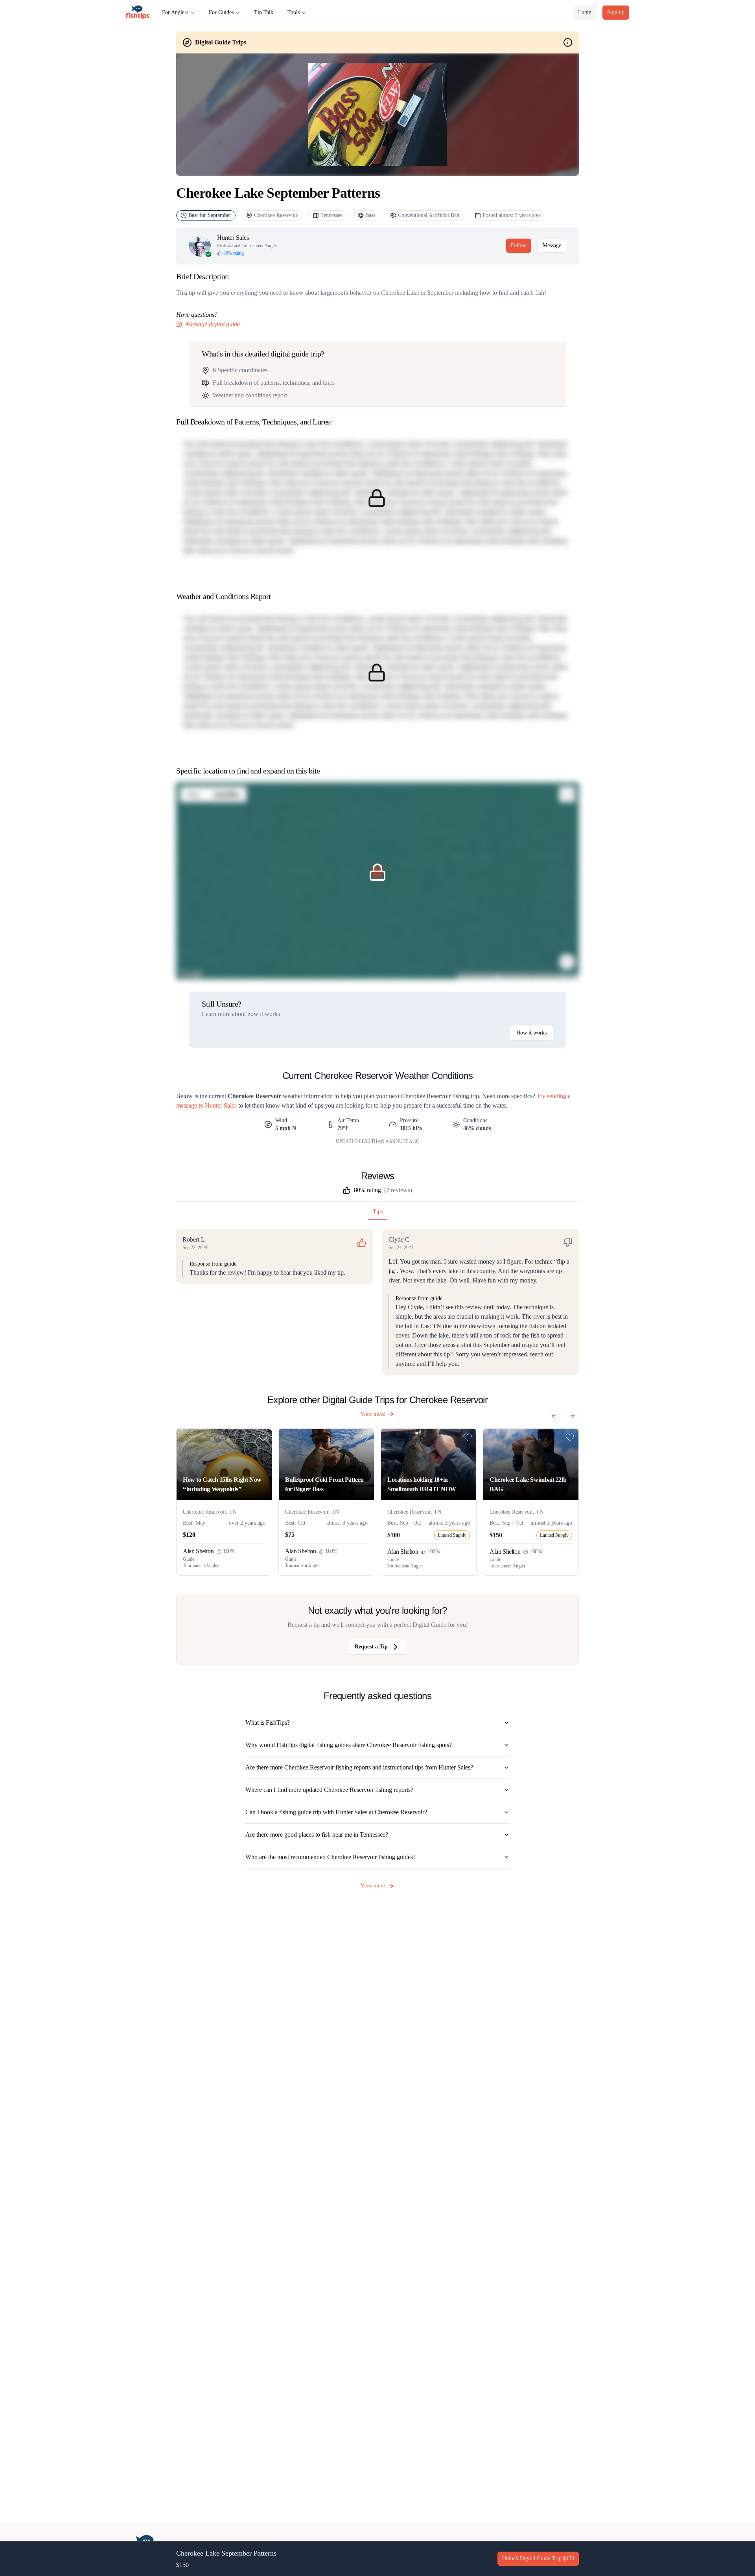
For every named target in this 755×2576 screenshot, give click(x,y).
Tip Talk (264, 12)
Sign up (616, 12)
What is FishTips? (268, 1723)
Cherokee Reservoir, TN (210, 1512)
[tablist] (377, 1214)
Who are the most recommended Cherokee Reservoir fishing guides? (331, 1857)
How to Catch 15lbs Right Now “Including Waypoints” (222, 1484)
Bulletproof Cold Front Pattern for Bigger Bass (324, 1484)
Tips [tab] (378, 1212)
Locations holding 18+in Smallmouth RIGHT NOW (422, 1484)
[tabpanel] (377, 1302)
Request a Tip (371, 1647)
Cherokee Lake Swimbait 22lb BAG (528, 1484)
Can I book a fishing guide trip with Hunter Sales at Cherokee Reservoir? (336, 1812)
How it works (531, 1033)
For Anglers (175, 12)
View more (373, 1414)
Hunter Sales (233, 238)
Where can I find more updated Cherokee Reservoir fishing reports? (329, 1790)
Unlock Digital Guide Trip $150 (538, 2559)
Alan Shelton (198, 1551)
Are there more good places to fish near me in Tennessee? (317, 1835)
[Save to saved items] (263, 1437)
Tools (294, 12)
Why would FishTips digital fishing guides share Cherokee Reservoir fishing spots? (349, 1745)
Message (552, 245)
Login (585, 12)
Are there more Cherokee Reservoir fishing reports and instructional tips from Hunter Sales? (359, 1767)
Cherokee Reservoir (276, 215)
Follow (519, 245)
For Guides (221, 12)
